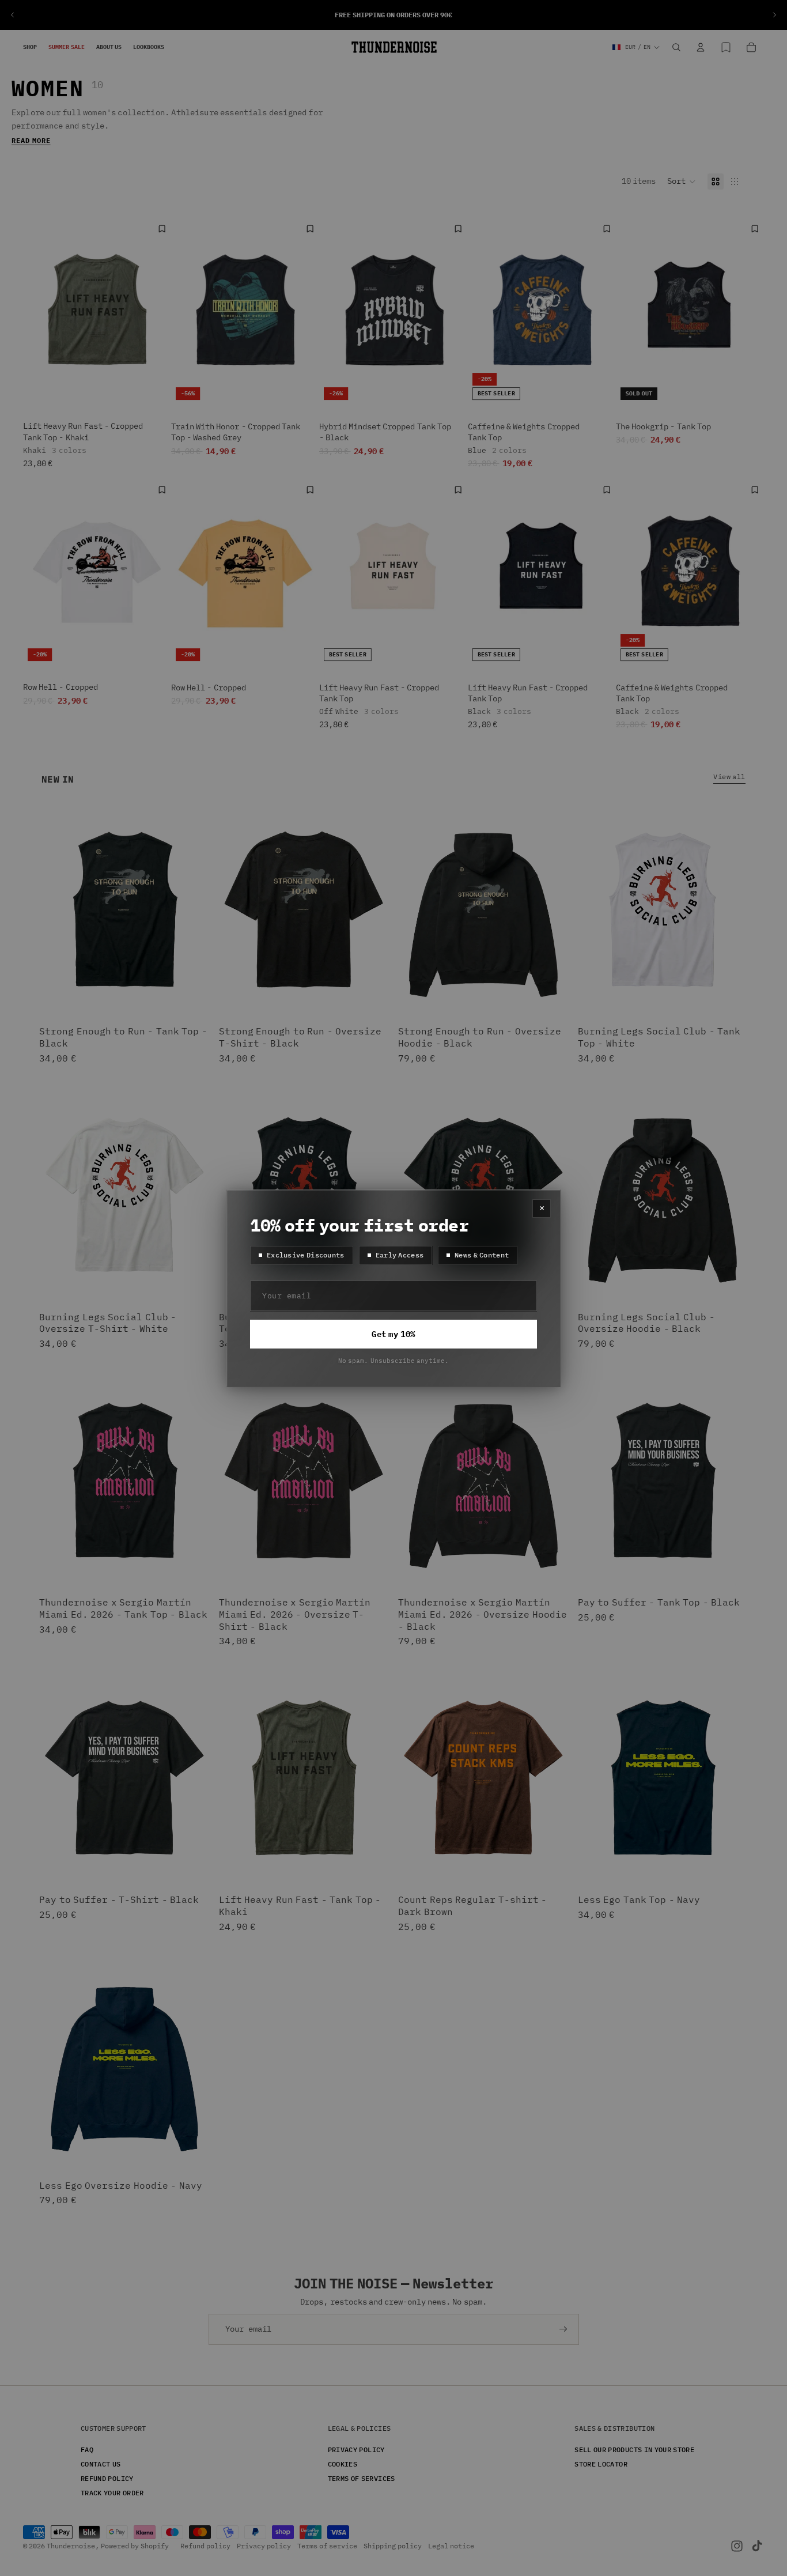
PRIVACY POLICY (356, 2449)
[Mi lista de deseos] (726, 47)
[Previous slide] (13, 15)
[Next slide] (774, 15)
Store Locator (601, 2463)
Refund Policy (107, 2478)
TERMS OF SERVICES (362, 2478)
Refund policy (205, 2546)
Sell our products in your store (634, 2449)
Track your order (112, 2493)
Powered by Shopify (135, 2546)
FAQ (87, 2449)
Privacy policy (264, 2546)
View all (729, 776)
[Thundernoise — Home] (394, 47)
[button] (682, 182)
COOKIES (343, 2463)
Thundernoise (71, 2546)
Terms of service (327, 2546)
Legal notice (451, 2546)
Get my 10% (393, 1334)
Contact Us (101, 2463)
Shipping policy (393, 2546)
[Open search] (676, 47)
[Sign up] (563, 2329)
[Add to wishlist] (162, 229)
